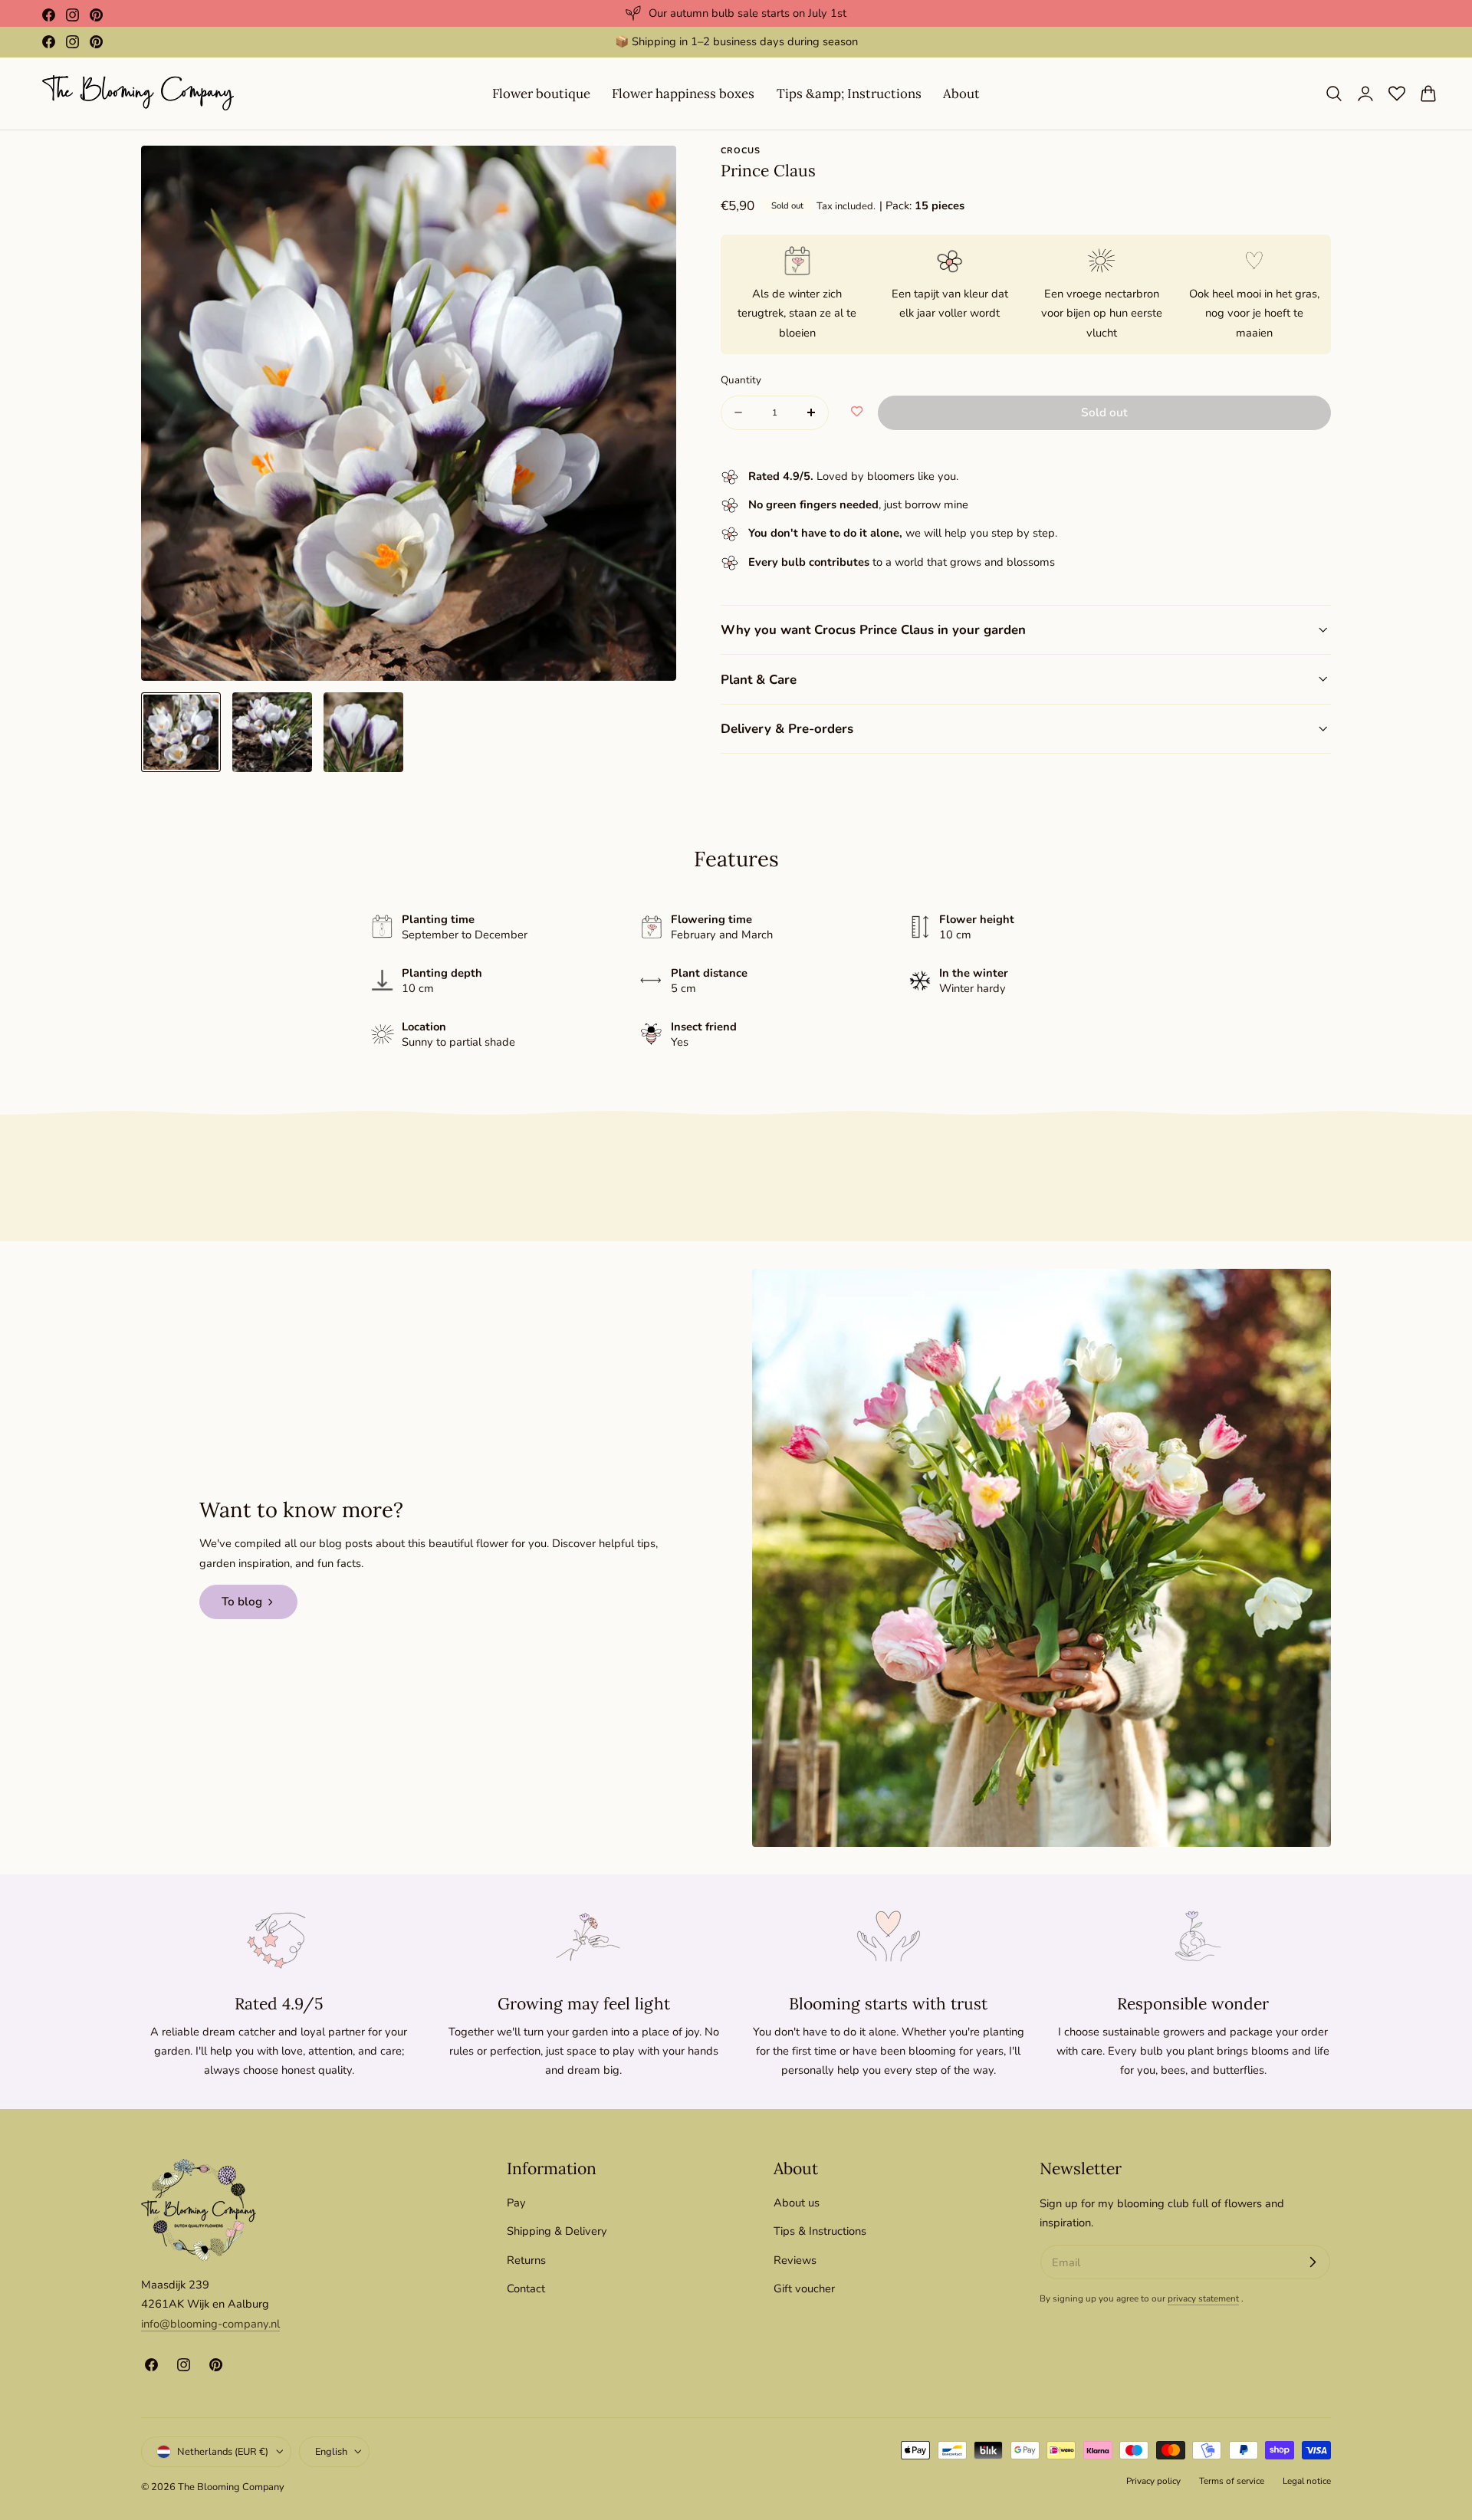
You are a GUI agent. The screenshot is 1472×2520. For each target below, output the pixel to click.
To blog (242, 1602)
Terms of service (1232, 2481)
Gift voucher (804, 2288)
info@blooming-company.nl (210, 2324)
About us (797, 2203)
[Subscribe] (1313, 2262)
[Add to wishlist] (857, 412)
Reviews (795, 2260)
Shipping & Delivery (557, 2232)
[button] (1334, 94)
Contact (526, 2288)
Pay (516, 2203)
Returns (526, 2260)
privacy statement (1203, 2298)
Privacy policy (1153, 2481)
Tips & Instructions (820, 2232)
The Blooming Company (231, 2486)
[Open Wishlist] (1397, 94)
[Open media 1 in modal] (649, 173)
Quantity (741, 380)
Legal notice (1307, 2481)
